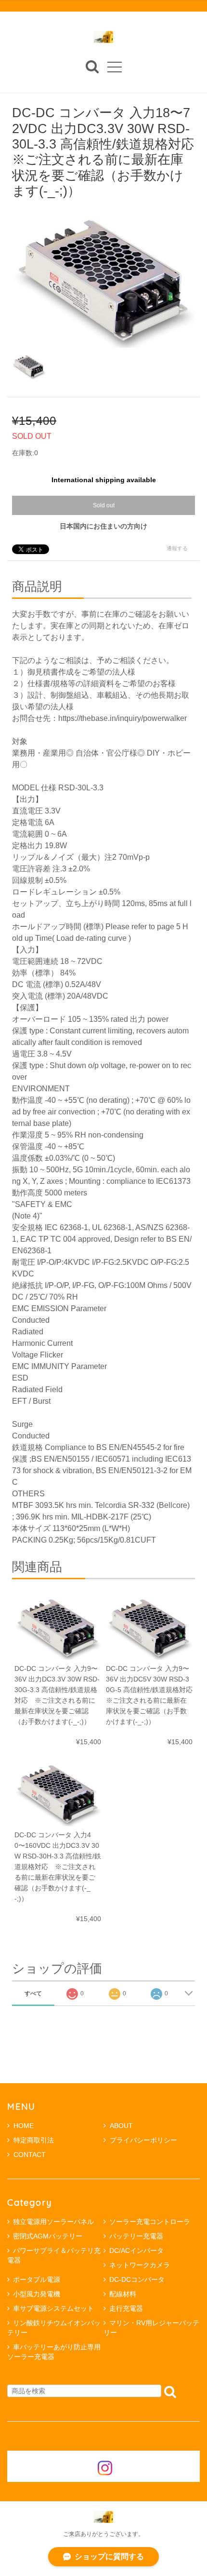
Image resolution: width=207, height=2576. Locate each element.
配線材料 (123, 2294)
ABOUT (121, 2126)
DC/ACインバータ (136, 2251)
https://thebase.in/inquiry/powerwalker (123, 718)
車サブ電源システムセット (53, 2308)
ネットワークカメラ (140, 2265)
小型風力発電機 (37, 2294)
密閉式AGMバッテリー (48, 2236)
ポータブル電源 (37, 2279)
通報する (177, 548)
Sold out (104, 505)
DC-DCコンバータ (137, 2279)
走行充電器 (126, 2308)
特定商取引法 (34, 2140)
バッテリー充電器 (136, 2236)
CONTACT (30, 2155)
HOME (24, 2126)
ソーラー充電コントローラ (150, 2222)
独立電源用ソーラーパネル (53, 2222)
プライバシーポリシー (143, 2140)
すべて (33, 1993)
